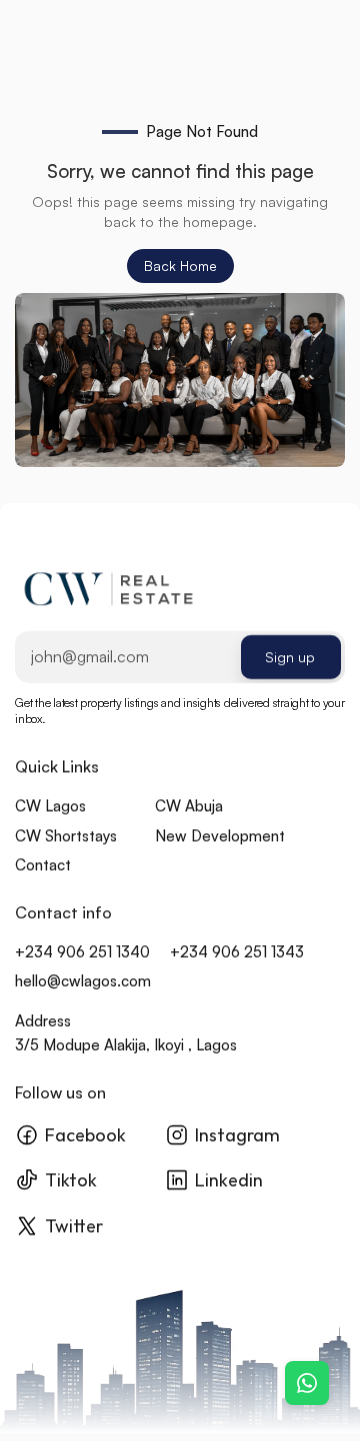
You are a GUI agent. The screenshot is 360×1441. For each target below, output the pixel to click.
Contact (43, 864)
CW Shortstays (66, 835)
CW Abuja (189, 805)
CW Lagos (50, 805)
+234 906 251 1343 (237, 951)
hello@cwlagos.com (83, 981)
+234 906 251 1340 (82, 951)
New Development (220, 835)
